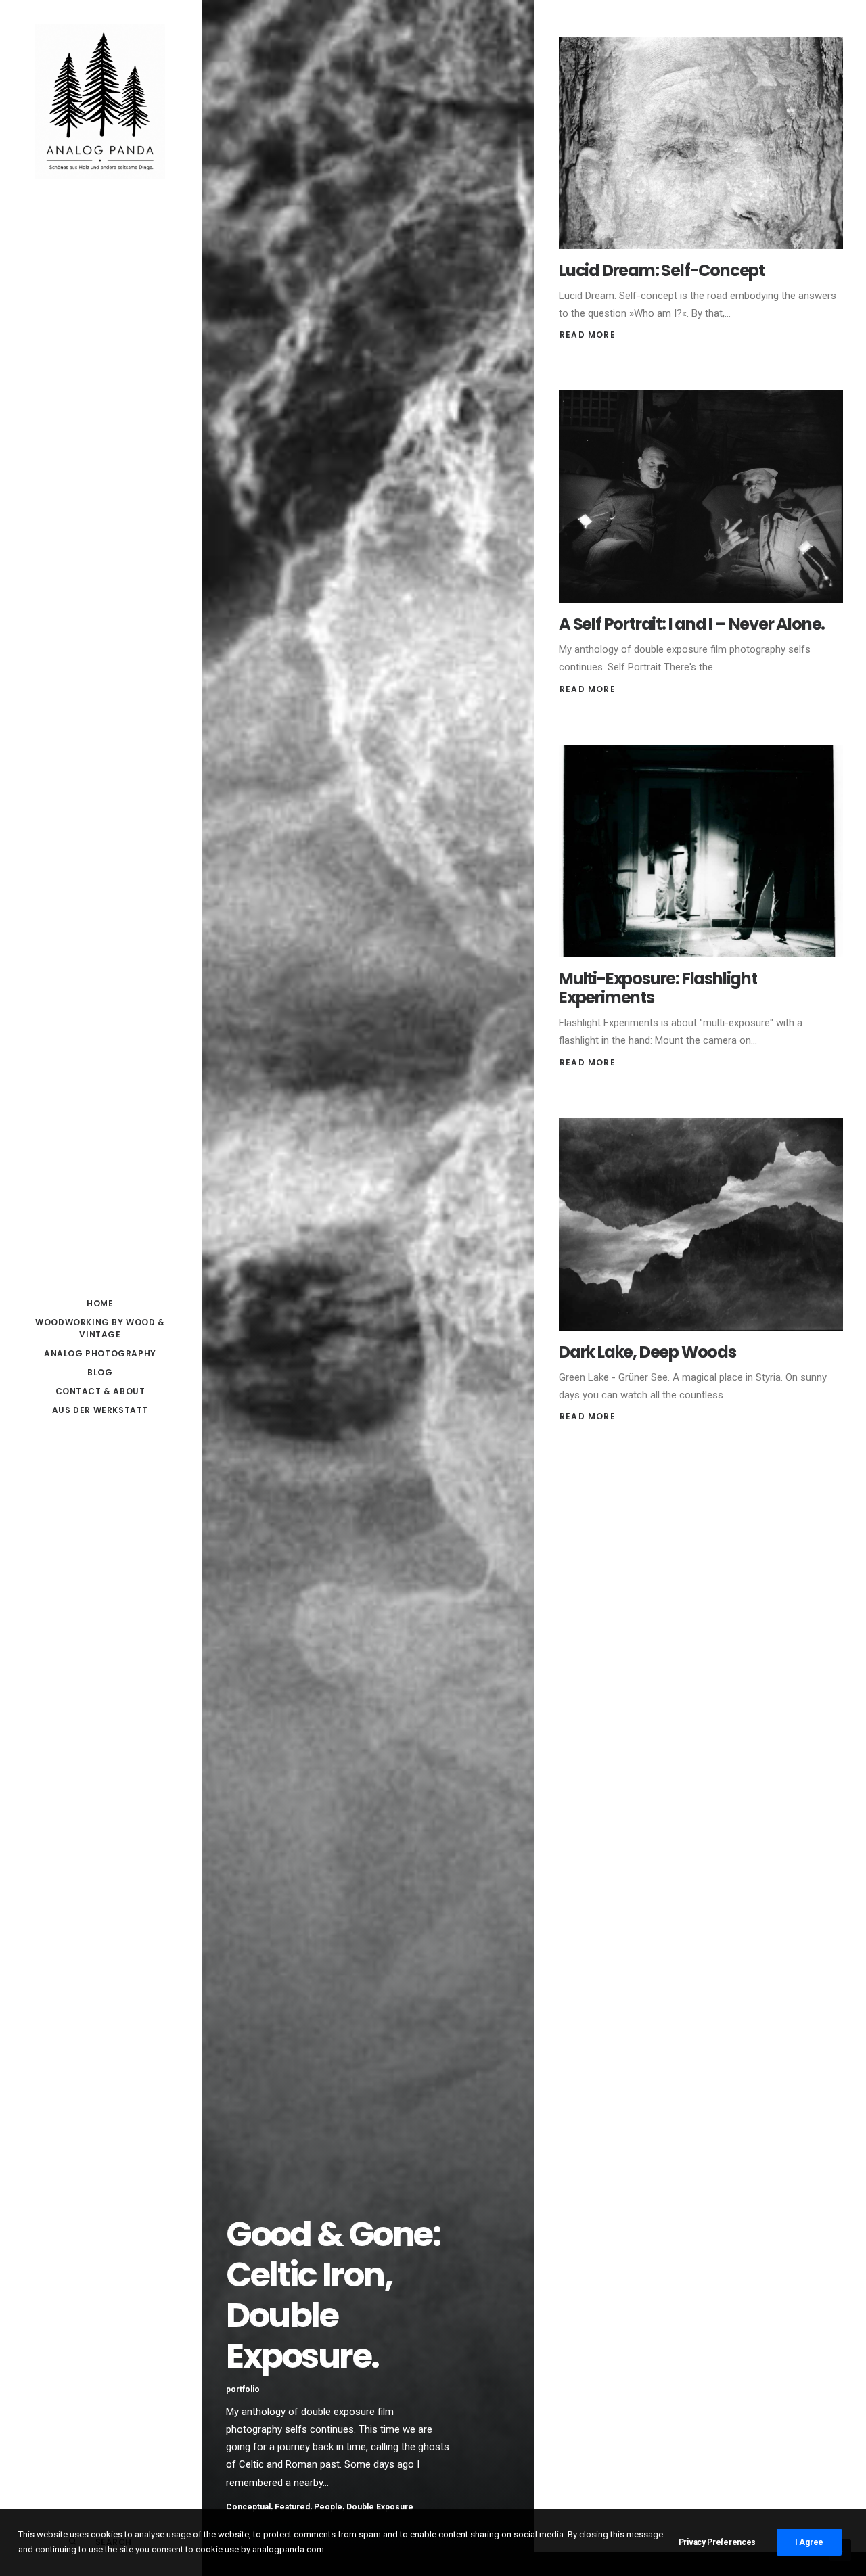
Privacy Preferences (717, 2542)
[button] (701, 143)
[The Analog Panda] (100, 103)
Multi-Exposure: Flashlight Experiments (658, 988)
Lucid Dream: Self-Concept (662, 270)
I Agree (809, 2542)
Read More (588, 335)
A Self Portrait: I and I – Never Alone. (692, 624)
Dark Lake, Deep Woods (647, 1352)
